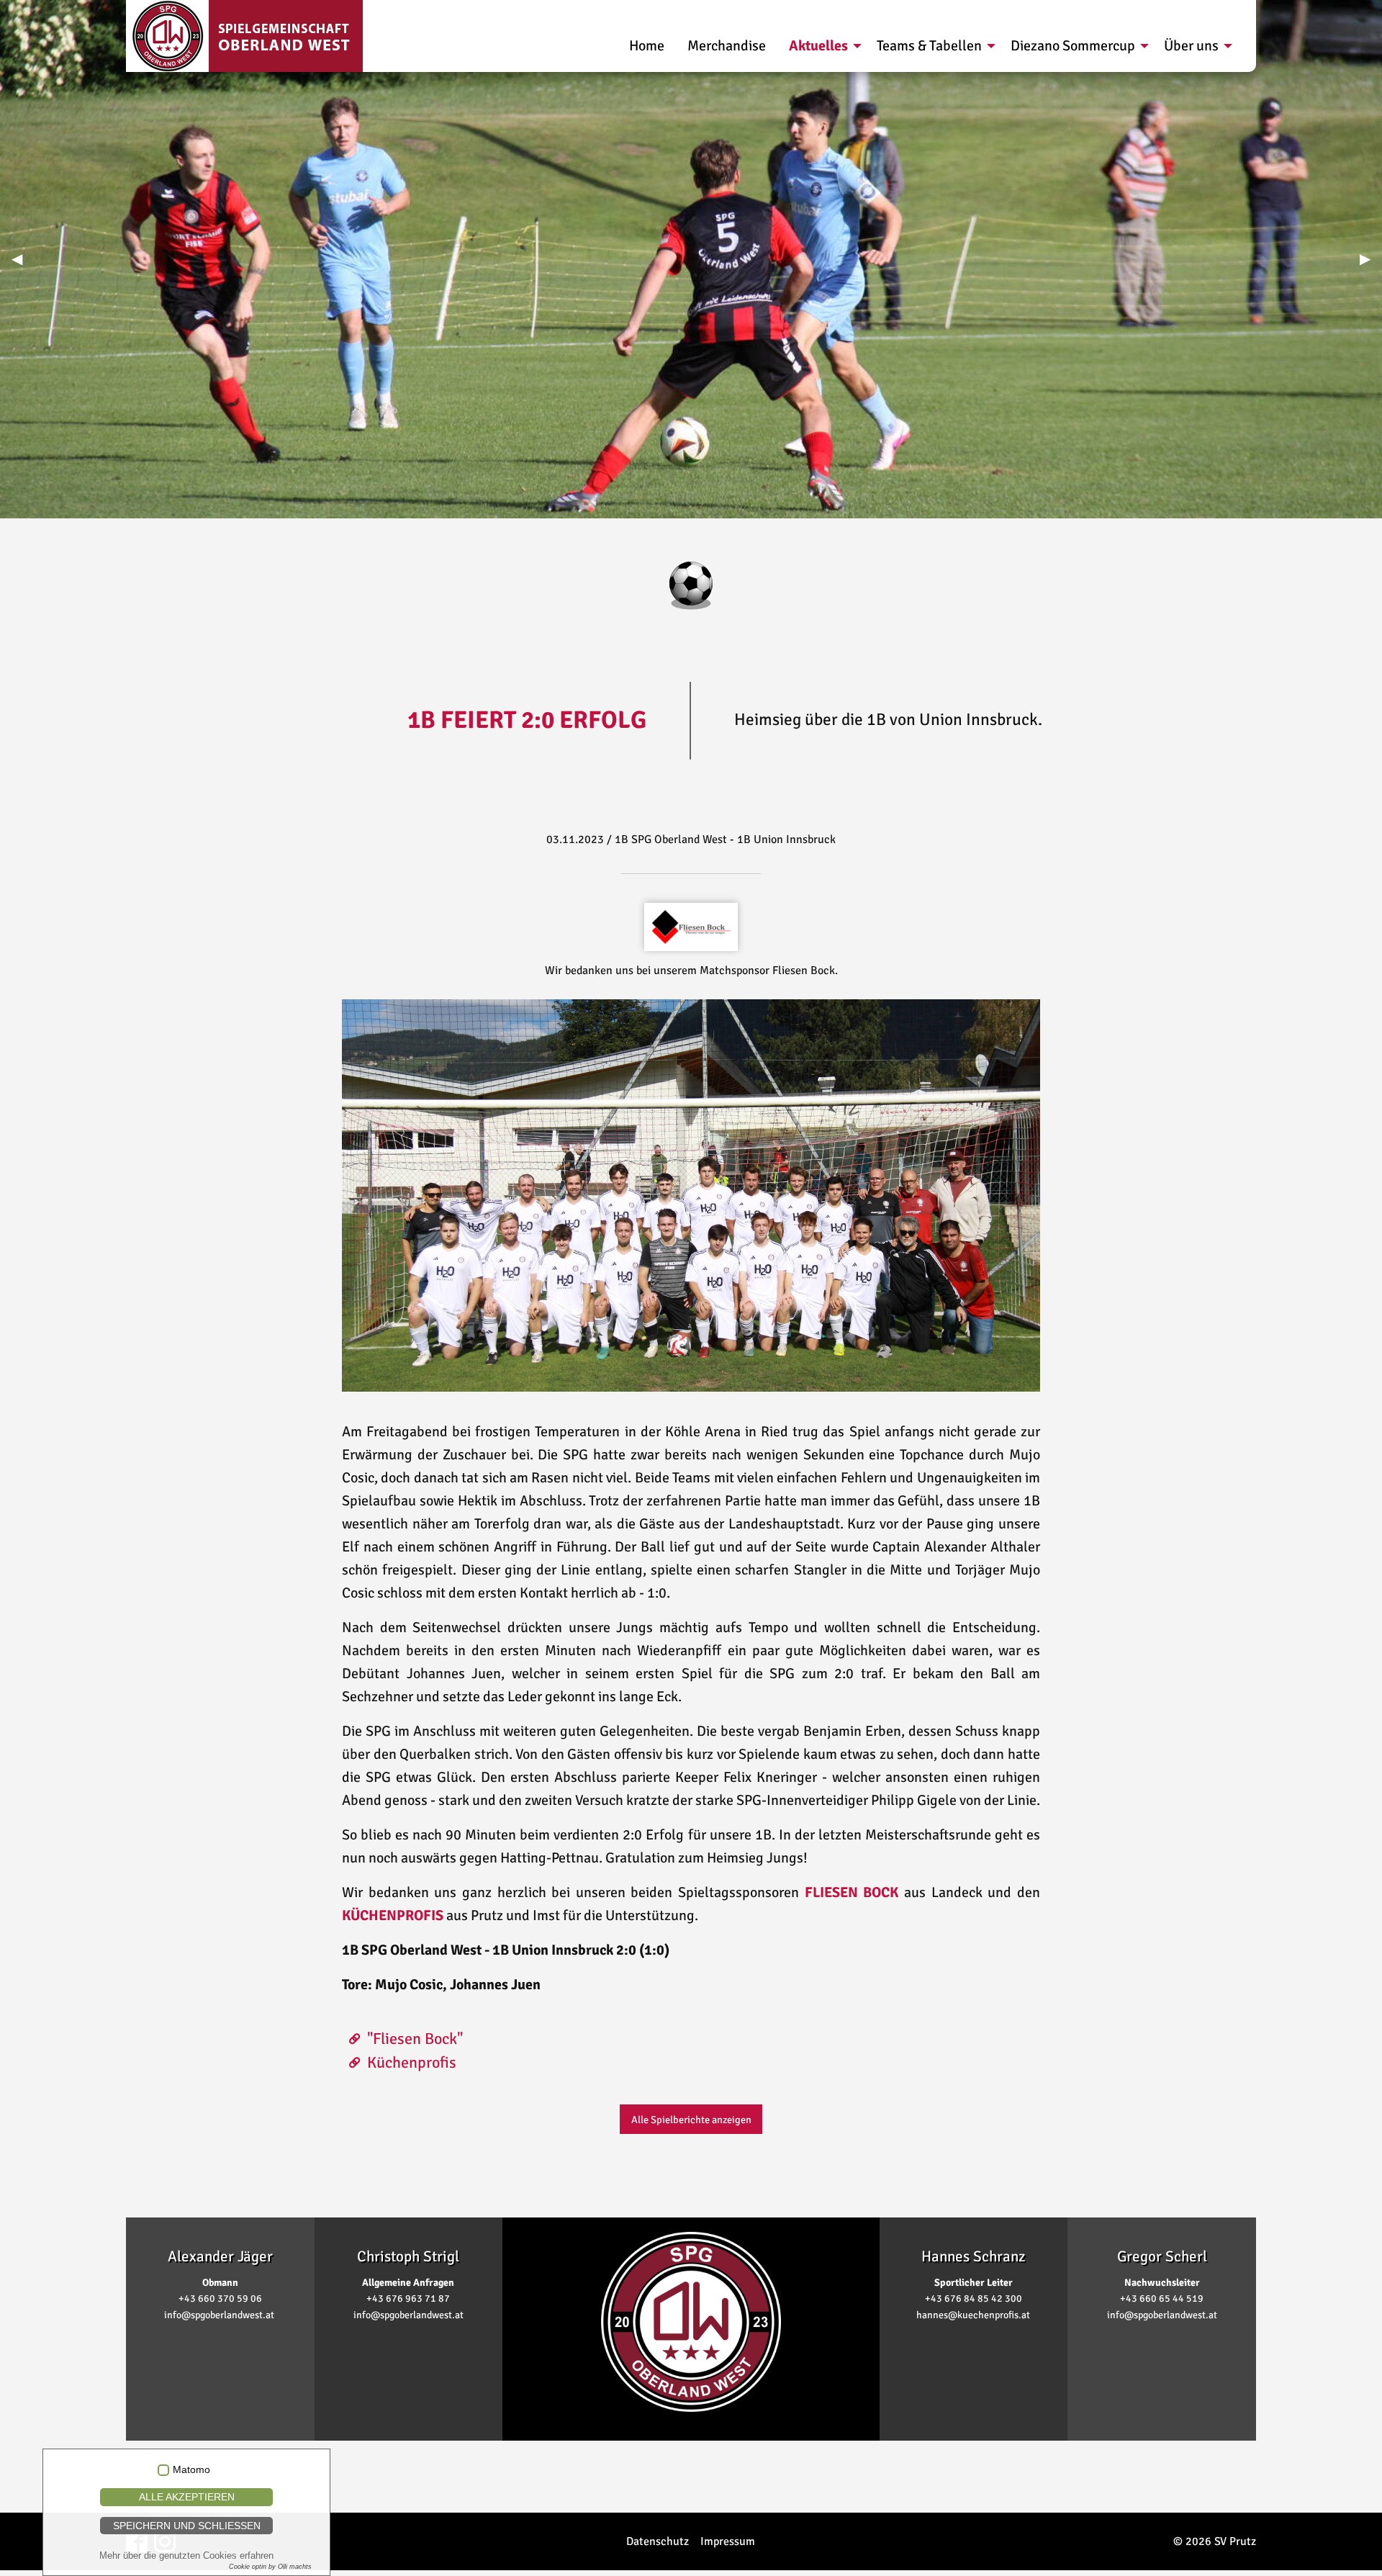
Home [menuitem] (647, 46)
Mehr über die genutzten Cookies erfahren (186, 2555)
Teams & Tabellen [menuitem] (929, 46)
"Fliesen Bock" (415, 2039)
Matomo (191, 2470)
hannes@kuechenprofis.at (973, 2315)
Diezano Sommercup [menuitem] (1073, 46)
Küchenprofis (412, 2062)
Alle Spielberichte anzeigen (691, 2120)
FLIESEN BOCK (852, 1892)
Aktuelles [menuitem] (818, 46)
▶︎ (1371, 259)
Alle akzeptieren (187, 2497)
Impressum (728, 2541)
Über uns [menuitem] (1191, 46)
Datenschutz (658, 2541)
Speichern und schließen (187, 2526)
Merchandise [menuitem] (727, 46)
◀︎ (23, 259)
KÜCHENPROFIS (393, 1915)
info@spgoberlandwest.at (219, 2315)
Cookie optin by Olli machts (270, 2567)
